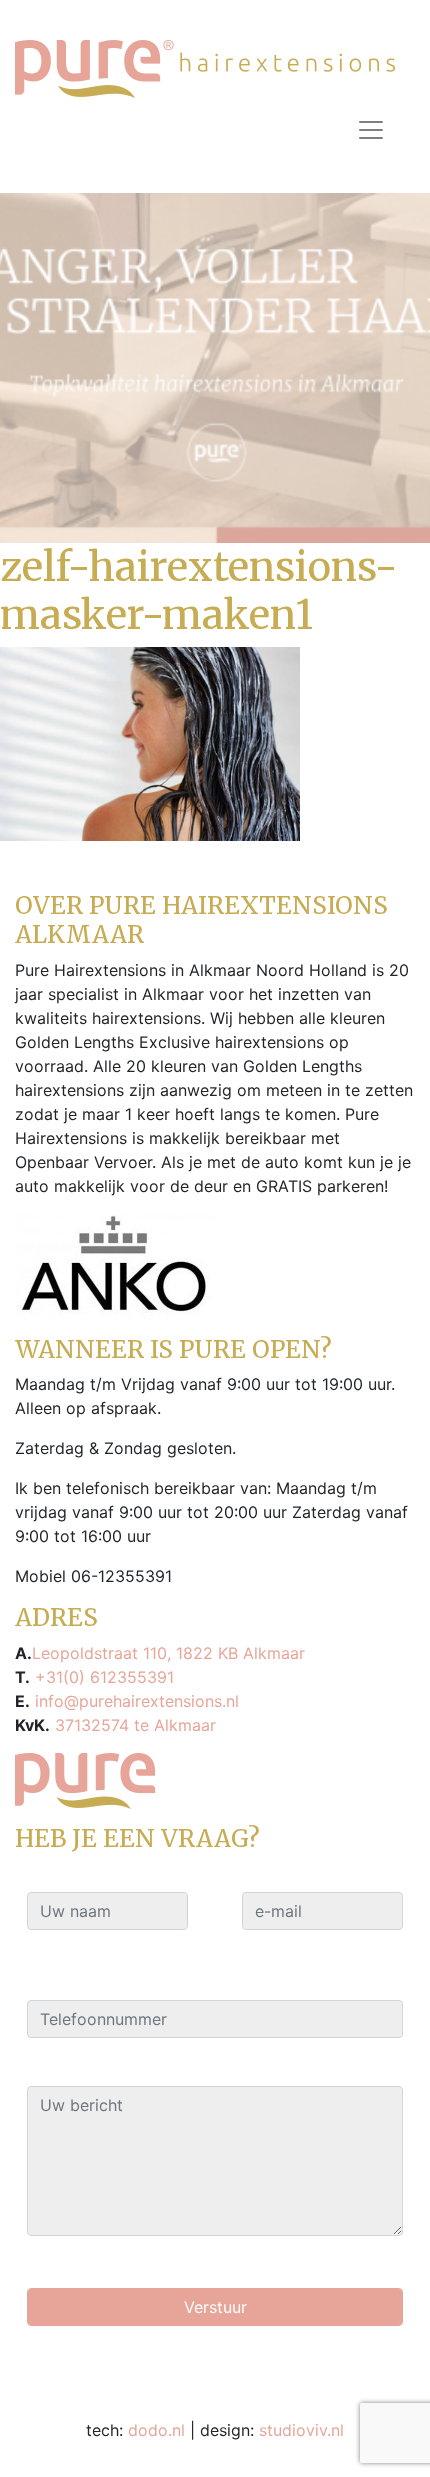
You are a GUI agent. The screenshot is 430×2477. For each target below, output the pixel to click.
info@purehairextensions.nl (134, 1701)
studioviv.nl (301, 2430)
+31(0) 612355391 (102, 1677)
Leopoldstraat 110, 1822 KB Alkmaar (168, 1653)
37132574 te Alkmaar (133, 1725)
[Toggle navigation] (371, 130)
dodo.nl (156, 2430)
